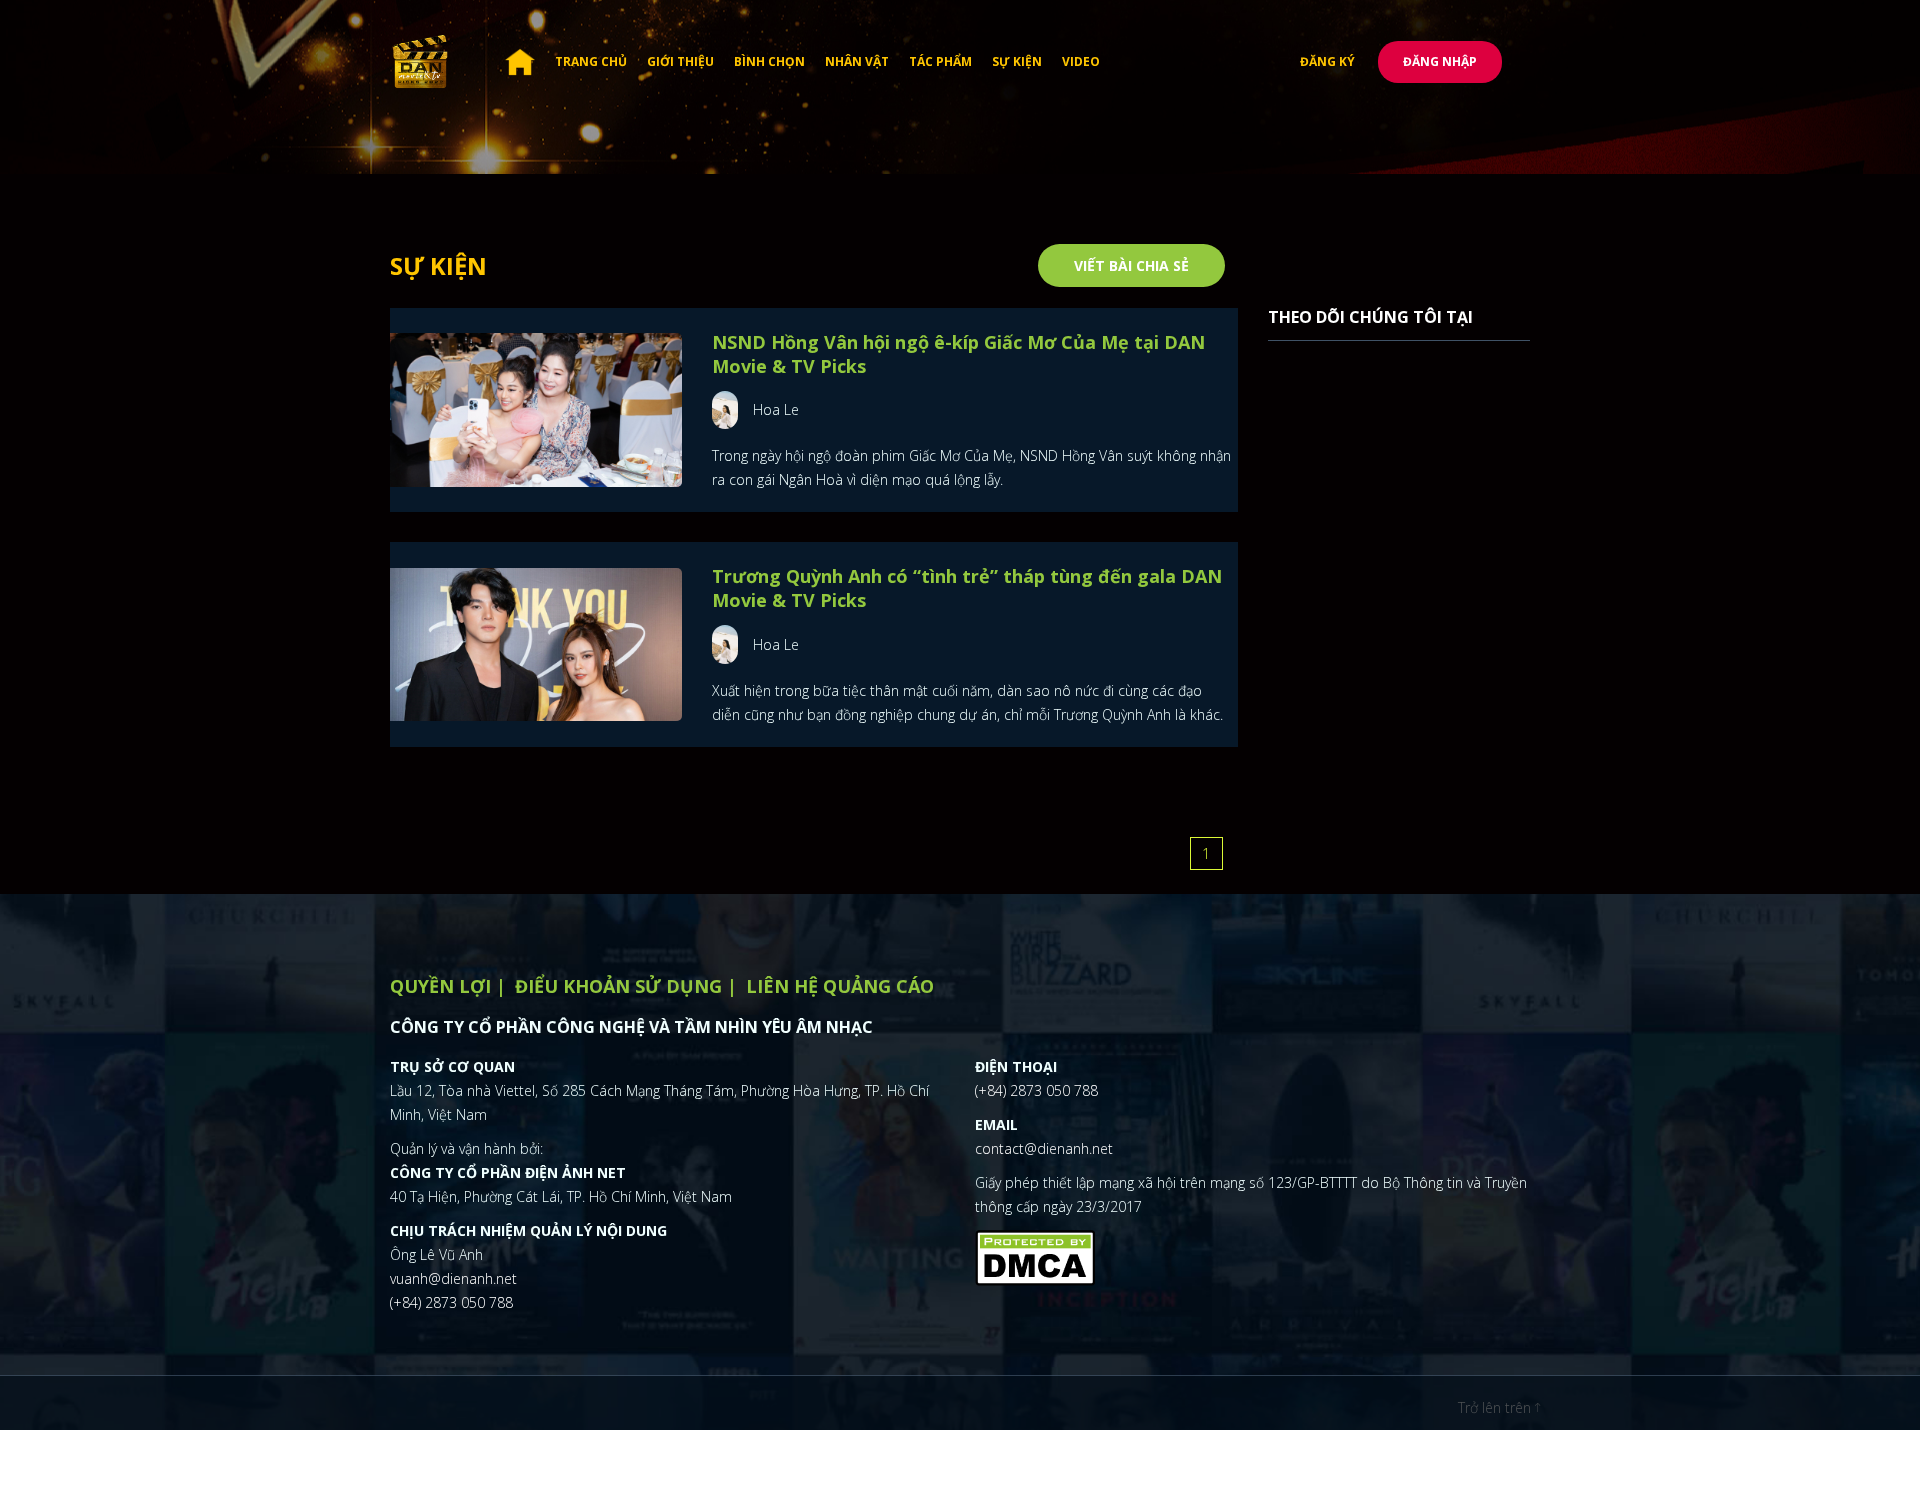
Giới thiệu (680, 61)
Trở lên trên (1496, 1407)
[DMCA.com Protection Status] (1035, 1255)
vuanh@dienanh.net (453, 1278)
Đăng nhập (1440, 61)
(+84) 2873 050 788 (451, 1302)
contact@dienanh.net (1044, 1148)
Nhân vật (857, 61)
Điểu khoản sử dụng (618, 986)
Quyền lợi (440, 986)
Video (1081, 61)
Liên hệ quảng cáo (840, 986)
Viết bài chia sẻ (1131, 265)
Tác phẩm (940, 61)
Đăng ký (1327, 61)
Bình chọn (769, 61)
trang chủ (591, 61)
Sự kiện (1017, 61)
